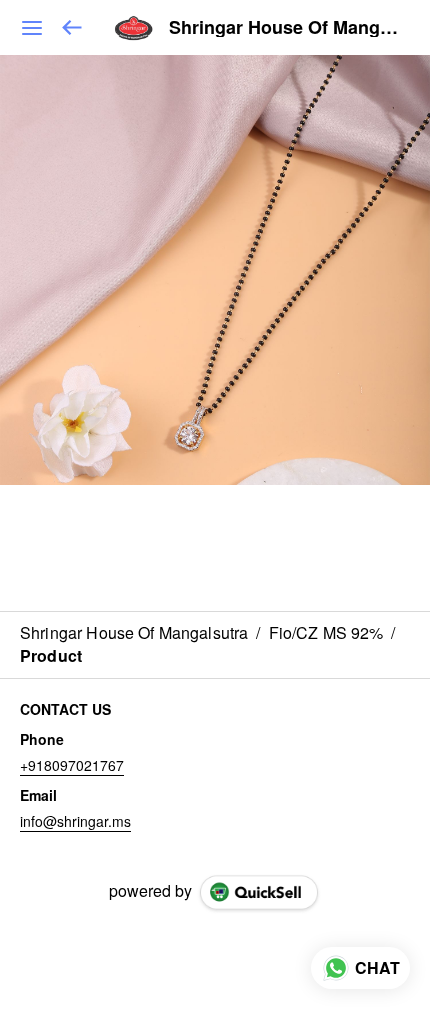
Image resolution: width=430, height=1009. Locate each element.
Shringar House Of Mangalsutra (284, 28)
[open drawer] (32, 28)
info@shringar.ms (75, 821)
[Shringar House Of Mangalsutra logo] (134, 28)
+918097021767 (72, 765)
